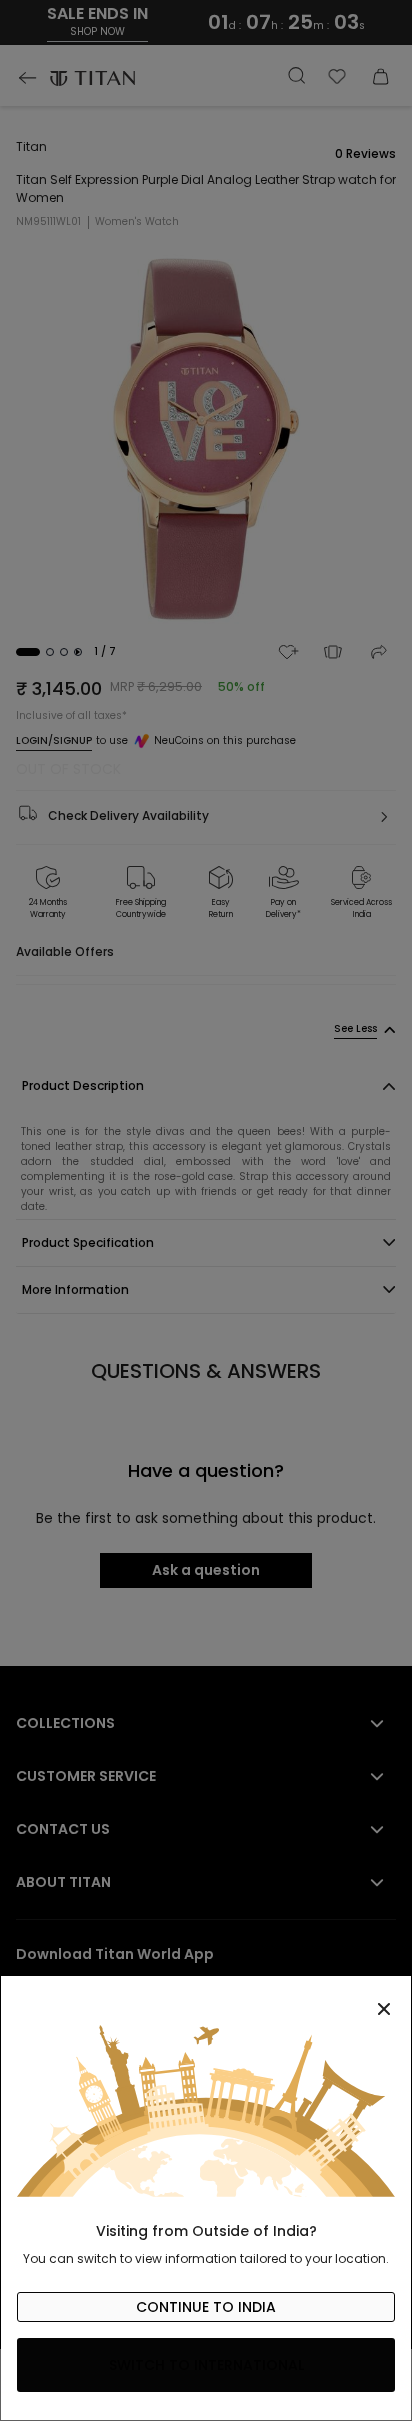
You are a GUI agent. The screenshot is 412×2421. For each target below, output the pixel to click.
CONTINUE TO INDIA (206, 2307)
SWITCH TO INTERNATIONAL (206, 2365)
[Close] (206, 1998)
